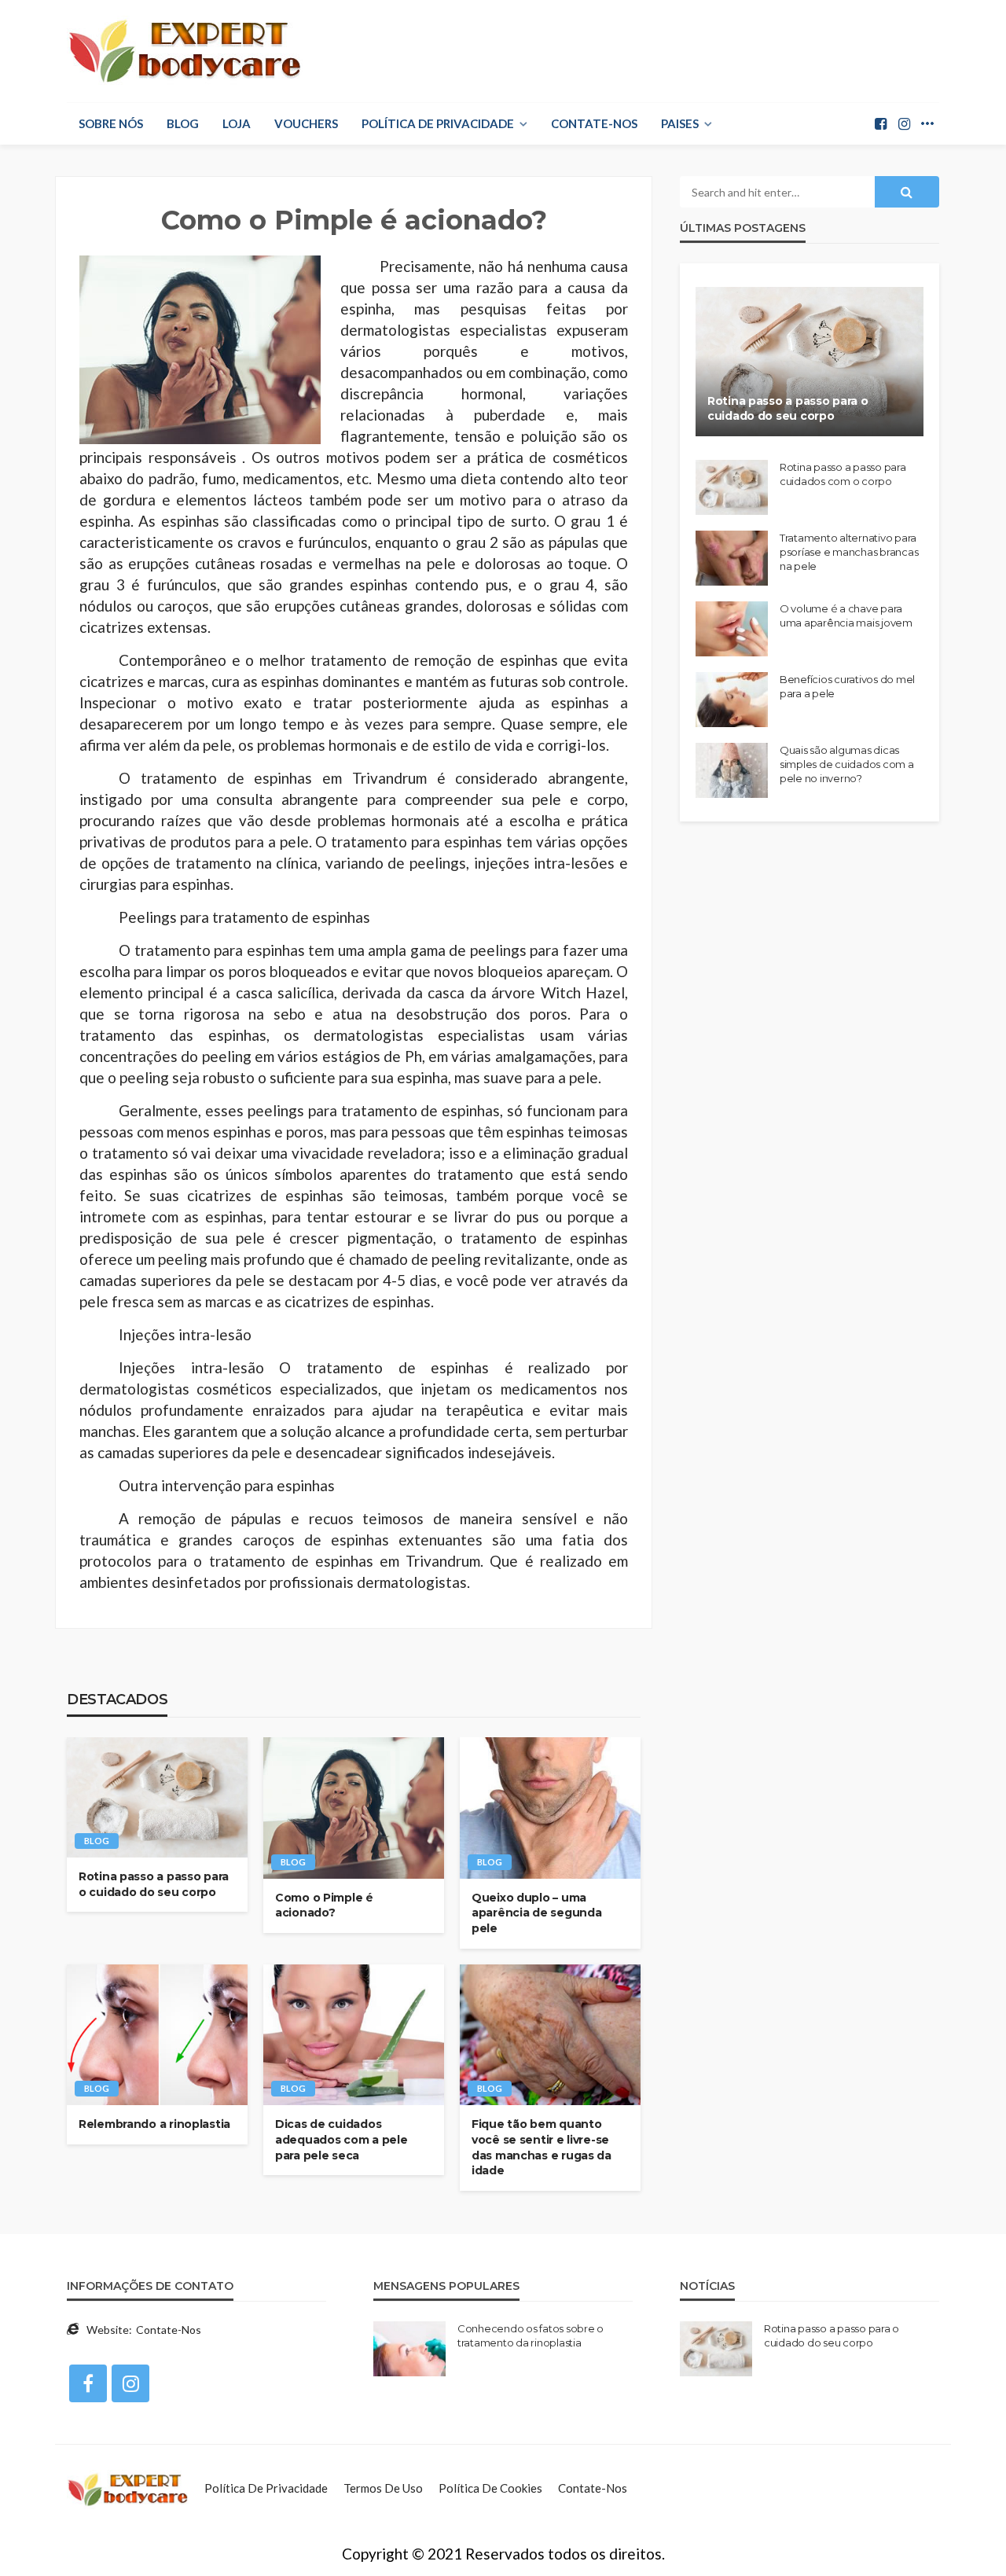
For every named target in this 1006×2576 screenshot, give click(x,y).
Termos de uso (383, 2488)
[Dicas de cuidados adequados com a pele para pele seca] (354, 2035)
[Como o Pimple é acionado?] (354, 1808)
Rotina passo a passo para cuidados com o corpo (843, 474)
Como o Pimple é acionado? (324, 1905)
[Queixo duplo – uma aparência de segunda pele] (550, 1808)
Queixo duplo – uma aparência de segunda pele (536, 1913)
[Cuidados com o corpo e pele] (128, 2488)
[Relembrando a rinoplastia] (157, 2035)
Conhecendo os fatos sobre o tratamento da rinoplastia (531, 2335)
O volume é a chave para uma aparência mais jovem (846, 616)
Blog (183, 123)
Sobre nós (111, 123)
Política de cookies (490, 2488)
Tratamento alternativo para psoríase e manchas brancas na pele (849, 552)
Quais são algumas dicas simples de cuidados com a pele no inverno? (847, 764)
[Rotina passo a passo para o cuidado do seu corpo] (157, 1797)
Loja (237, 123)
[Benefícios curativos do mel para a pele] (732, 700)
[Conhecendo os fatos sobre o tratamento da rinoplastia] (409, 2349)
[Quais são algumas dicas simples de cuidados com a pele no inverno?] (732, 770)
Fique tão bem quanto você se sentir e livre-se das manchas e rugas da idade (542, 2147)
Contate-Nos (594, 123)
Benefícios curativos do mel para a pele (847, 686)
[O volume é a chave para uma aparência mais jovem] (732, 629)
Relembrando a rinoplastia (154, 2124)
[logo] (185, 51)
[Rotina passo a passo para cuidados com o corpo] (732, 487)
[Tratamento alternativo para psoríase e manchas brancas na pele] (732, 558)
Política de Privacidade (438, 123)
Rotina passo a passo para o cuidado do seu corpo (154, 1884)
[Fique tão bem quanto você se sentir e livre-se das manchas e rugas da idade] (550, 2035)
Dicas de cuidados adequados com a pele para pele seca (341, 2139)
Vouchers (306, 123)
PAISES (680, 123)
